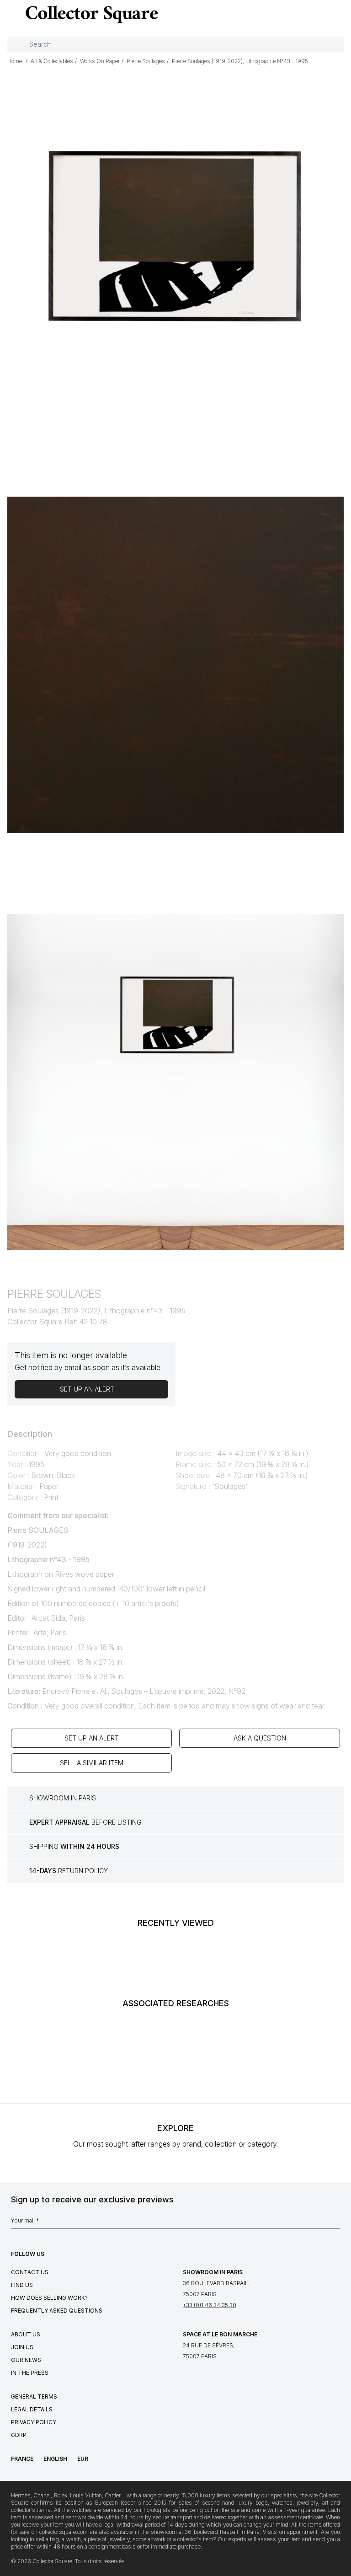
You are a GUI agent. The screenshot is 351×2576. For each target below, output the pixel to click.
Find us (22, 2285)
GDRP (19, 2435)
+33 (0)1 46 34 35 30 (210, 2305)
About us (26, 2334)
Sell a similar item (92, 1763)
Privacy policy (34, 2422)
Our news (26, 2360)
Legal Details (32, 2409)
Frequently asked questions (57, 2311)
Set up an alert (92, 1738)
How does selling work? (49, 2298)
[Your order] (325, 15)
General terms (34, 2397)
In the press (30, 2373)
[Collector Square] (90, 14)
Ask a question (260, 1738)
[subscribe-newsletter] (335, 2223)
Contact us (30, 2272)
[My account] (341, 15)
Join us (22, 2347)
